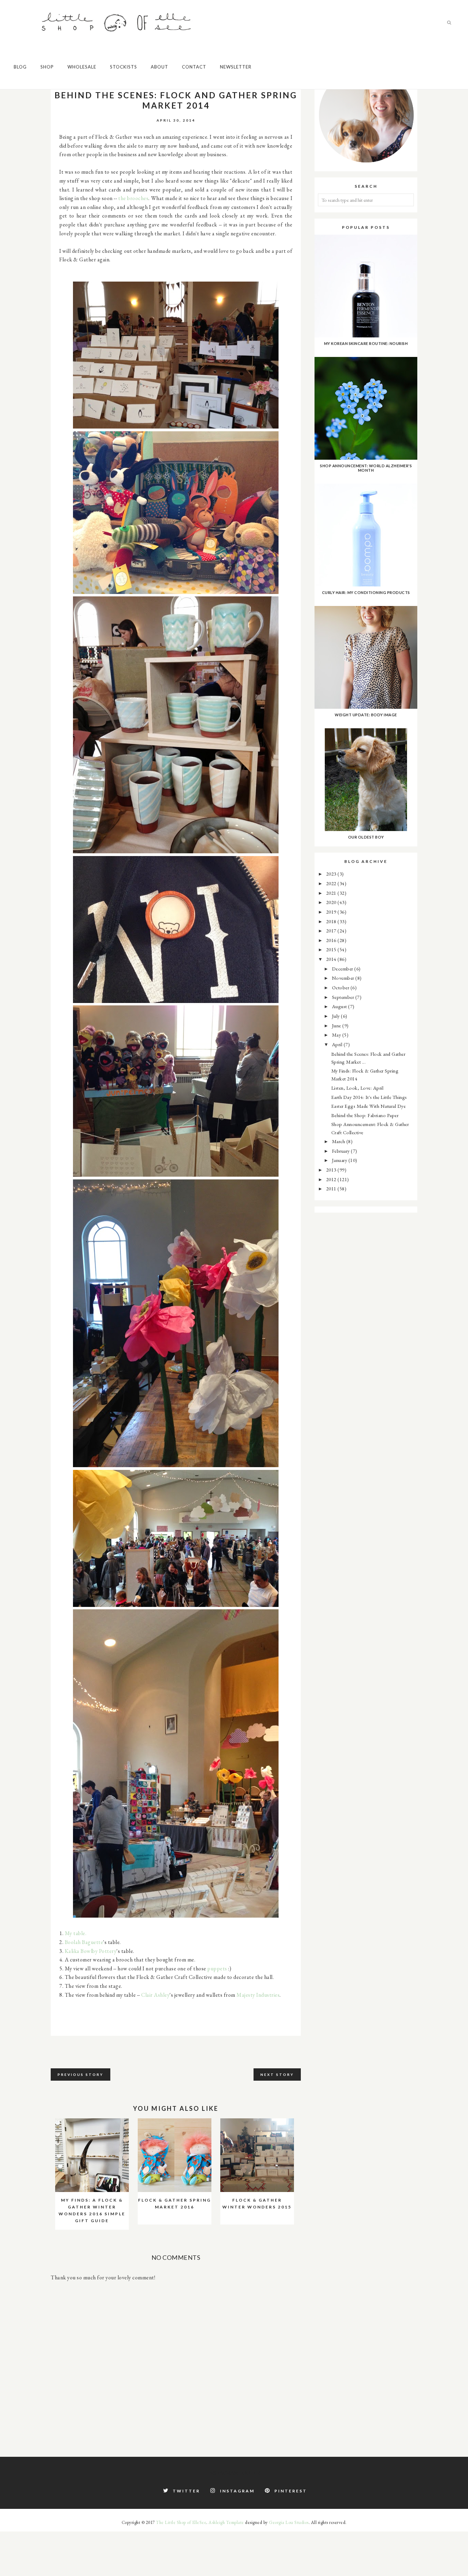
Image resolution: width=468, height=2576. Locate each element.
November (344, 978)
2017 (332, 931)
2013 (332, 1170)
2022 (332, 883)
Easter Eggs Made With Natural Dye (369, 1106)
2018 (332, 921)
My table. (76, 1933)
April (338, 1044)
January (340, 1160)
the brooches (133, 198)
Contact (194, 67)
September (344, 997)
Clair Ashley (155, 1995)
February (342, 1151)
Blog (20, 67)
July (337, 1016)
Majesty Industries (258, 1995)
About (159, 67)
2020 (332, 902)
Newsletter (236, 67)
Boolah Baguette (84, 1942)
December (343, 969)
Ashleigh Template (226, 2522)
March (339, 1141)
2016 (332, 940)
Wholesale (82, 67)
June (337, 1025)
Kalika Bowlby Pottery (91, 1951)
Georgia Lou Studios (289, 2522)
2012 (332, 1179)
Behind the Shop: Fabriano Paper (365, 1115)
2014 (332, 959)
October (341, 987)
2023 (332, 874)
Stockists (124, 67)
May (337, 1035)
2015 (332, 949)
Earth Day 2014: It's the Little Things (369, 1097)
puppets (217, 1968)
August (340, 1006)
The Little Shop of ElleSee (181, 2522)
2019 (332, 912)
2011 (332, 1188)
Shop (47, 67)
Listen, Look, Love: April (358, 1088)
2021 (332, 893)
